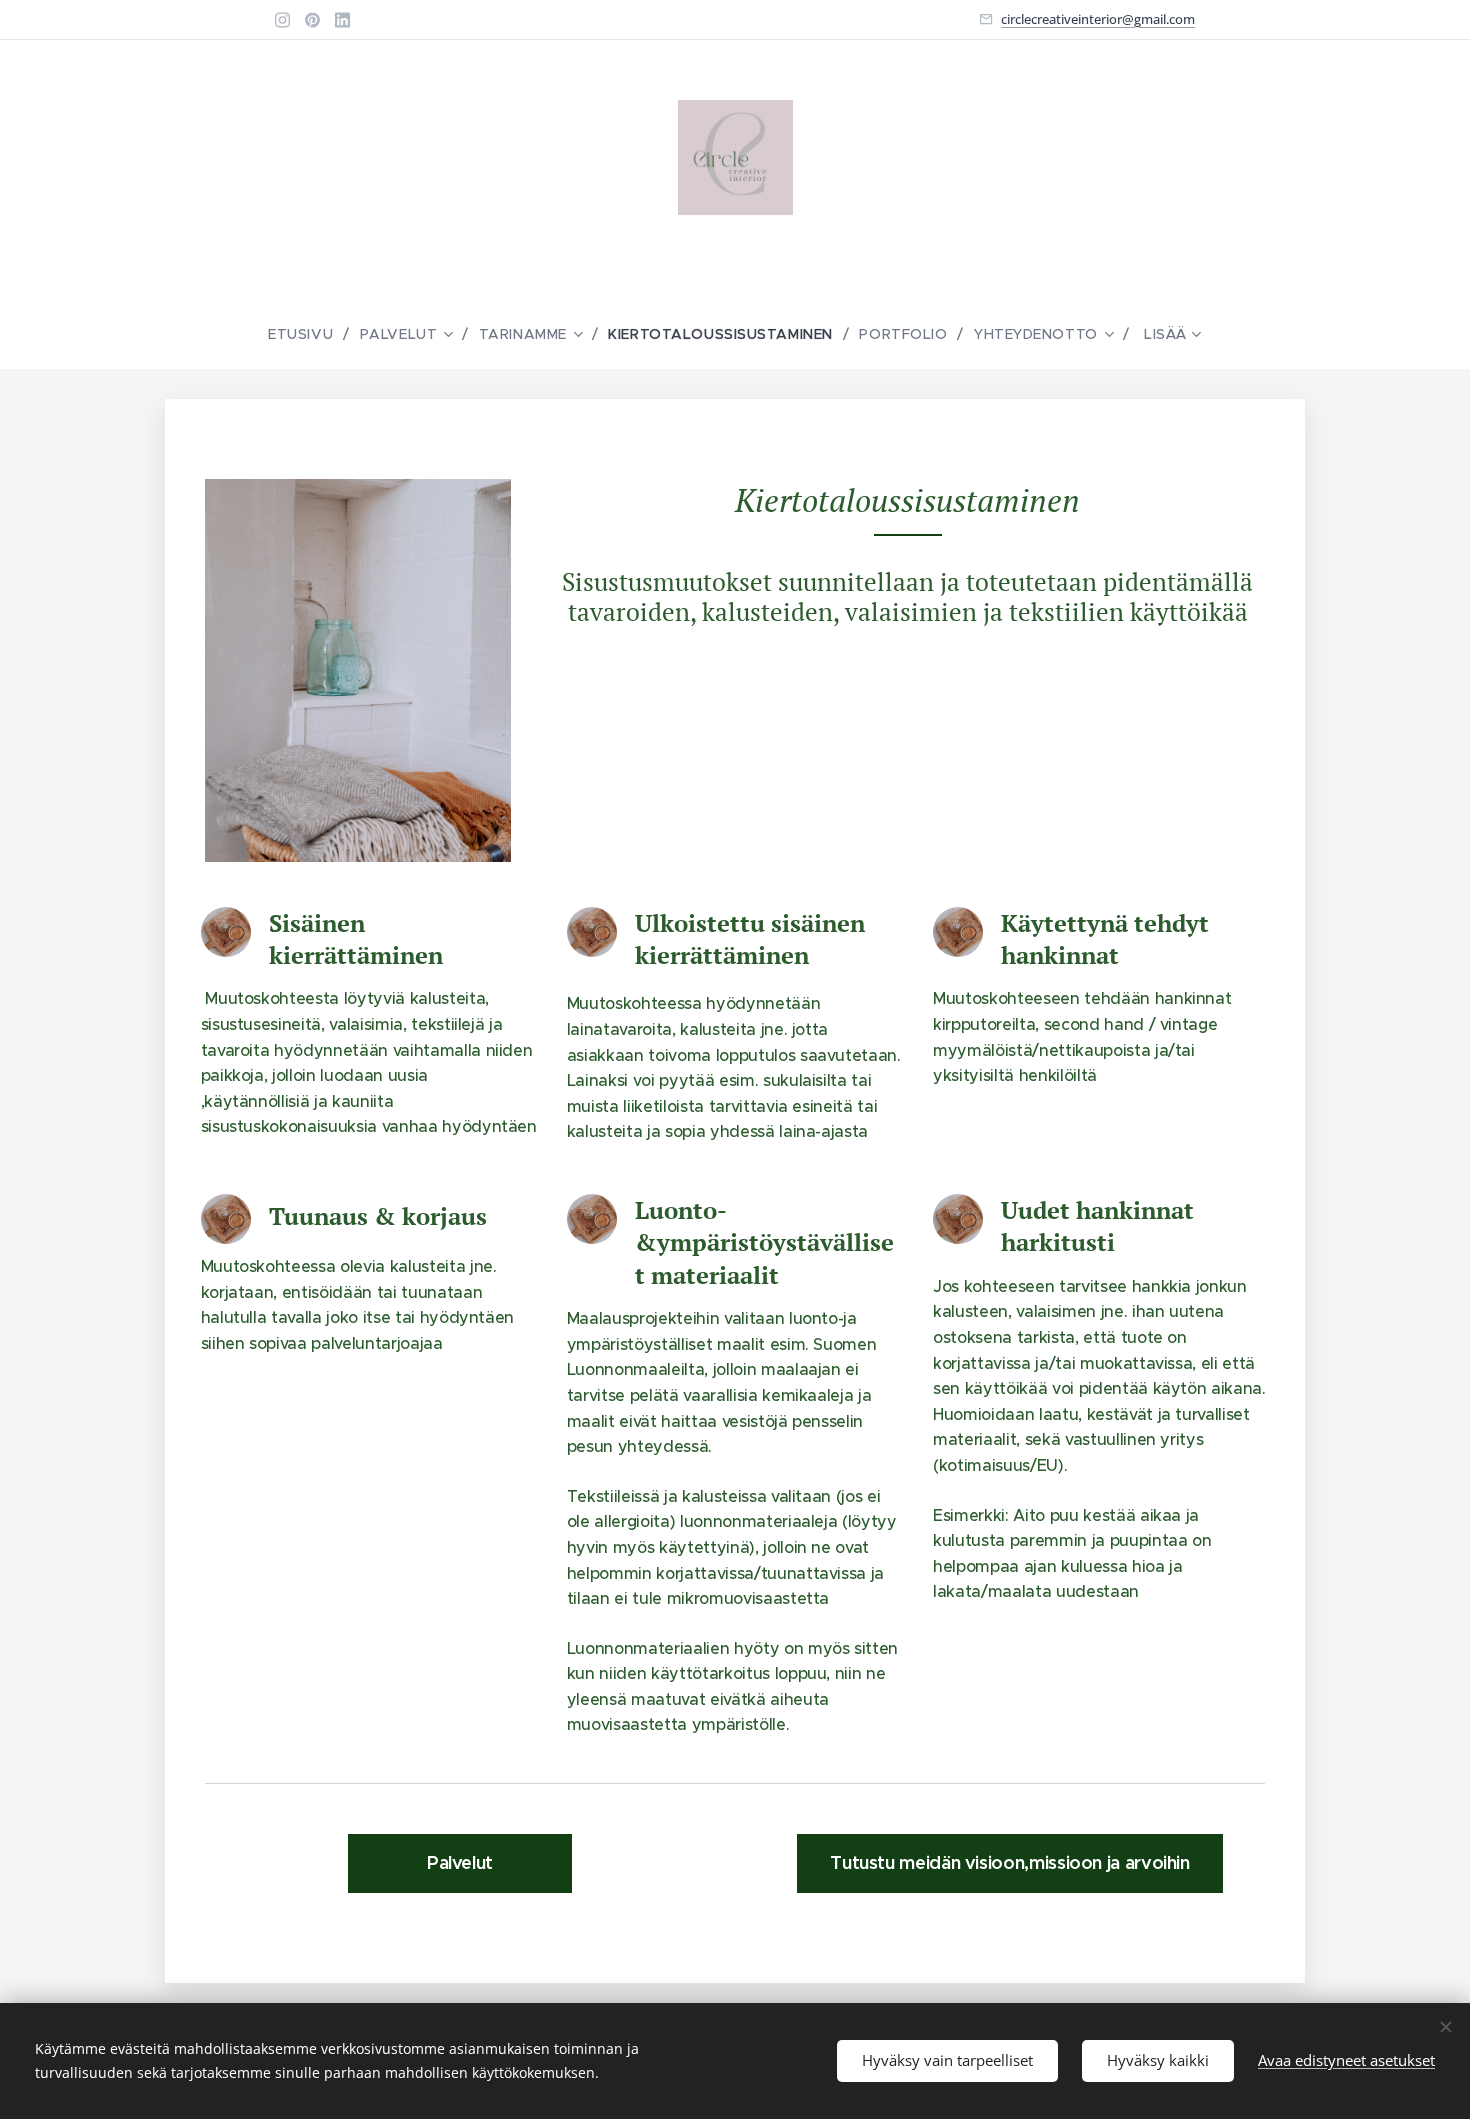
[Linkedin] (342, 20)
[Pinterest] (312, 20)
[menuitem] (308, 334)
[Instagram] (282, 20)
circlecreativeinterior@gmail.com (1098, 19)
